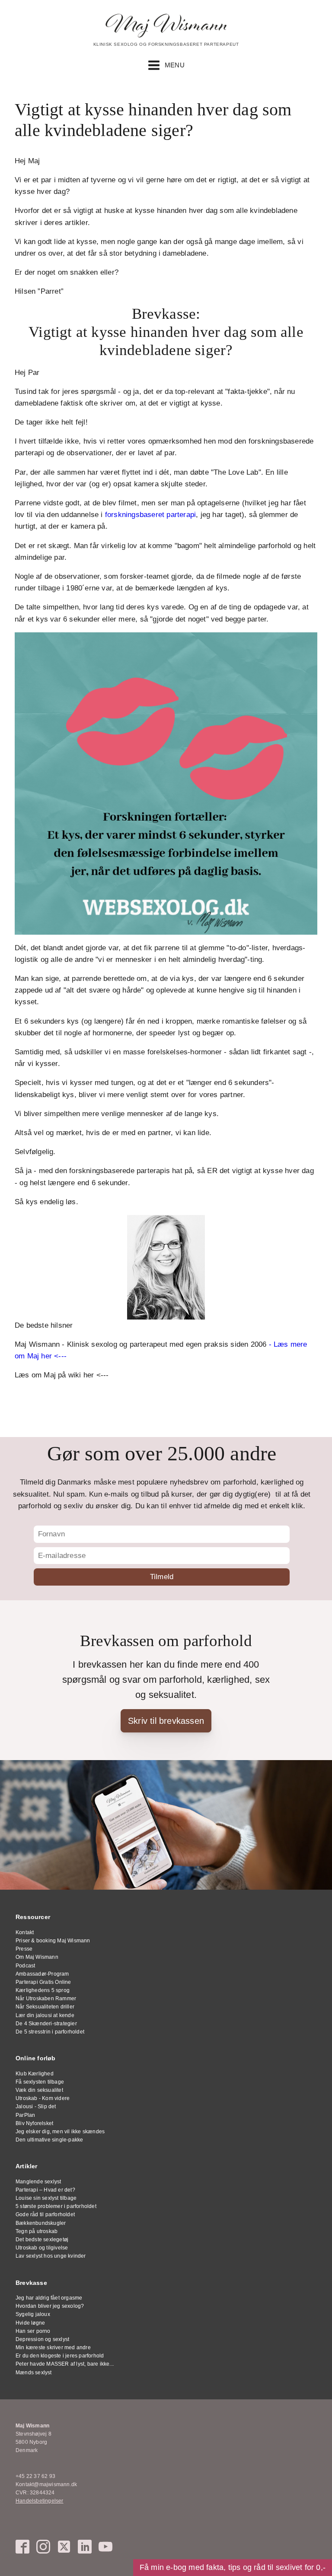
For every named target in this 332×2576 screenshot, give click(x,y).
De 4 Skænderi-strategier (46, 2024)
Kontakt (25, 1932)
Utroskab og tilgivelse (42, 2248)
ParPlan (25, 2115)
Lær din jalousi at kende (45, 2015)
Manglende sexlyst (38, 2182)
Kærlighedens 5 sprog (43, 1990)
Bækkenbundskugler (41, 2223)
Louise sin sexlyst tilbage (46, 2198)
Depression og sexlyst (42, 2339)
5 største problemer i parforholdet (56, 2206)
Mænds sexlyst (34, 2373)
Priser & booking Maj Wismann (53, 1941)
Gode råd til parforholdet (45, 2214)
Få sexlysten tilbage (40, 2082)
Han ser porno (33, 2331)
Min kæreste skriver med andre (53, 2348)
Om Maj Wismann (37, 1957)
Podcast (25, 1966)
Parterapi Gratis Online (43, 1982)
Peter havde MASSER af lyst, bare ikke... (65, 2364)
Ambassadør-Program (42, 1974)
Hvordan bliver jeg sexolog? (50, 2306)
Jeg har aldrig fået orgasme (49, 2298)
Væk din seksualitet (39, 2090)
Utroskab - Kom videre (43, 2098)
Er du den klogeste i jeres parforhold (60, 2356)
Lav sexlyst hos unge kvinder (51, 2256)
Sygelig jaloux (33, 2314)
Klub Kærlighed (35, 2074)
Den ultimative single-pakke (49, 2140)
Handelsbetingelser (40, 2501)
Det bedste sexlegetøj (42, 2240)
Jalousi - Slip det (36, 2106)
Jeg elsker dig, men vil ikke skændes (60, 2132)
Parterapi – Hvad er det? (45, 2190)
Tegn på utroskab (37, 2231)
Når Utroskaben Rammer (46, 1999)
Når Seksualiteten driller (45, 2007)
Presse (24, 1949)
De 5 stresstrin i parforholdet (50, 2032)
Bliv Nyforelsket (34, 2123)
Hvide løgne (30, 2323)
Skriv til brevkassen (166, 1721)
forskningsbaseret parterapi (150, 515)
